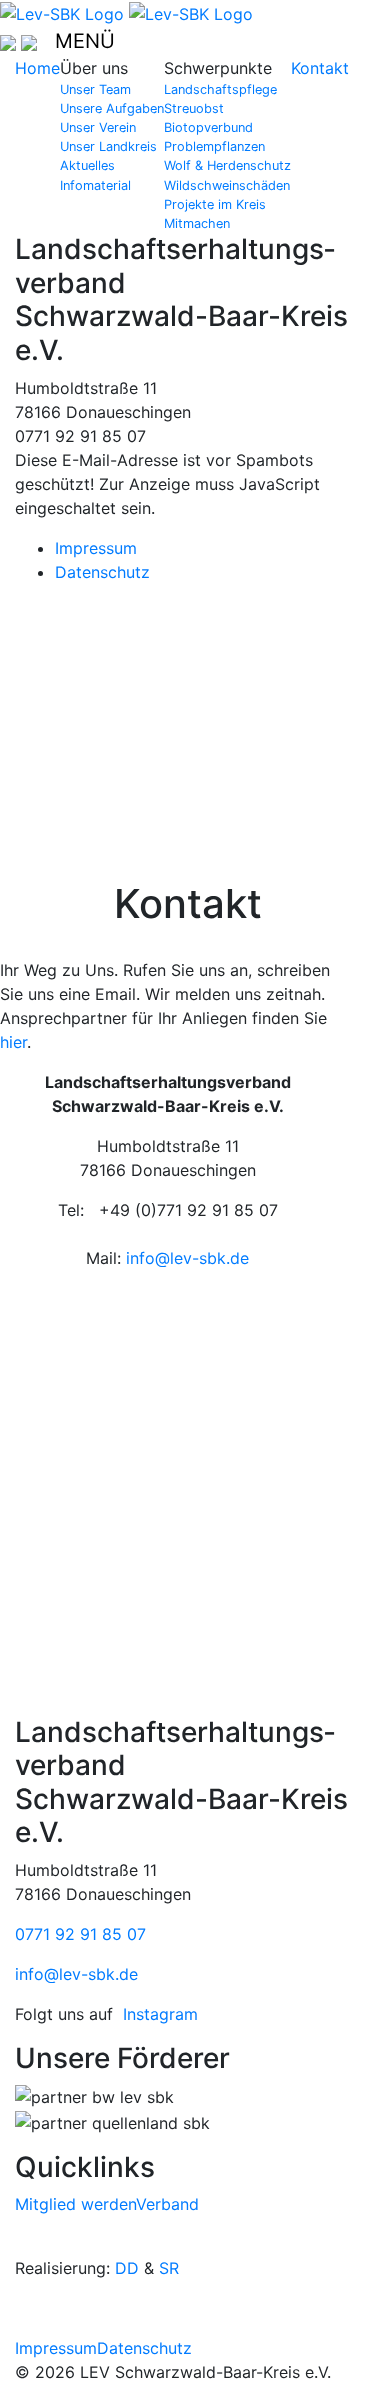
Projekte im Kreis (215, 204)
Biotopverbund (208, 127)
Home (37, 68)
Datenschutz (102, 572)
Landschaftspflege (220, 89)
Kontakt (320, 68)
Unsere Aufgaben (112, 108)
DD (127, 2268)
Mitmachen (197, 223)
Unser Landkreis (108, 146)
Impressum (96, 548)
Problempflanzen (214, 146)
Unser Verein (98, 127)
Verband (167, 2204)
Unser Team (95, 89)
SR (169, 2268)
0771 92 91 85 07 (80, 1934)
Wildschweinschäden (227, 185)
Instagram (160, 2014)
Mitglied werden (75, 2204)
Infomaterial (95, 185)
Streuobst (194, 108)
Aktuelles (87, 165)
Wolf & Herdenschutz (227, 165)
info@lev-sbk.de (187, 1258)
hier (13, 1042)
